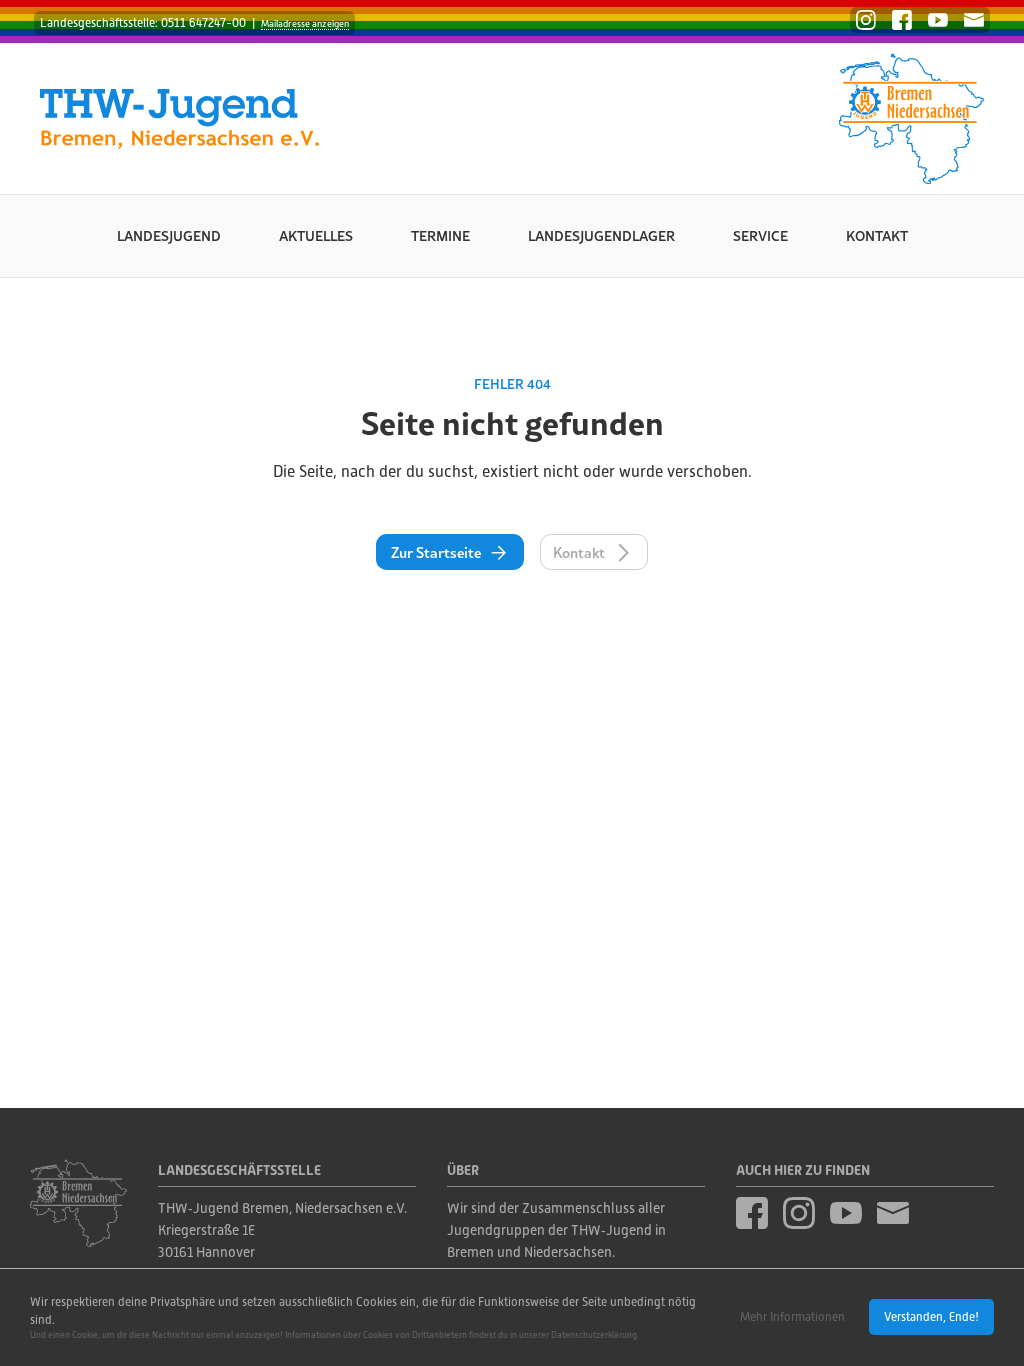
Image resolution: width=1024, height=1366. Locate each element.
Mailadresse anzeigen (305, 23)
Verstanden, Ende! (931, 1317)
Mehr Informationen (792, 1317)
